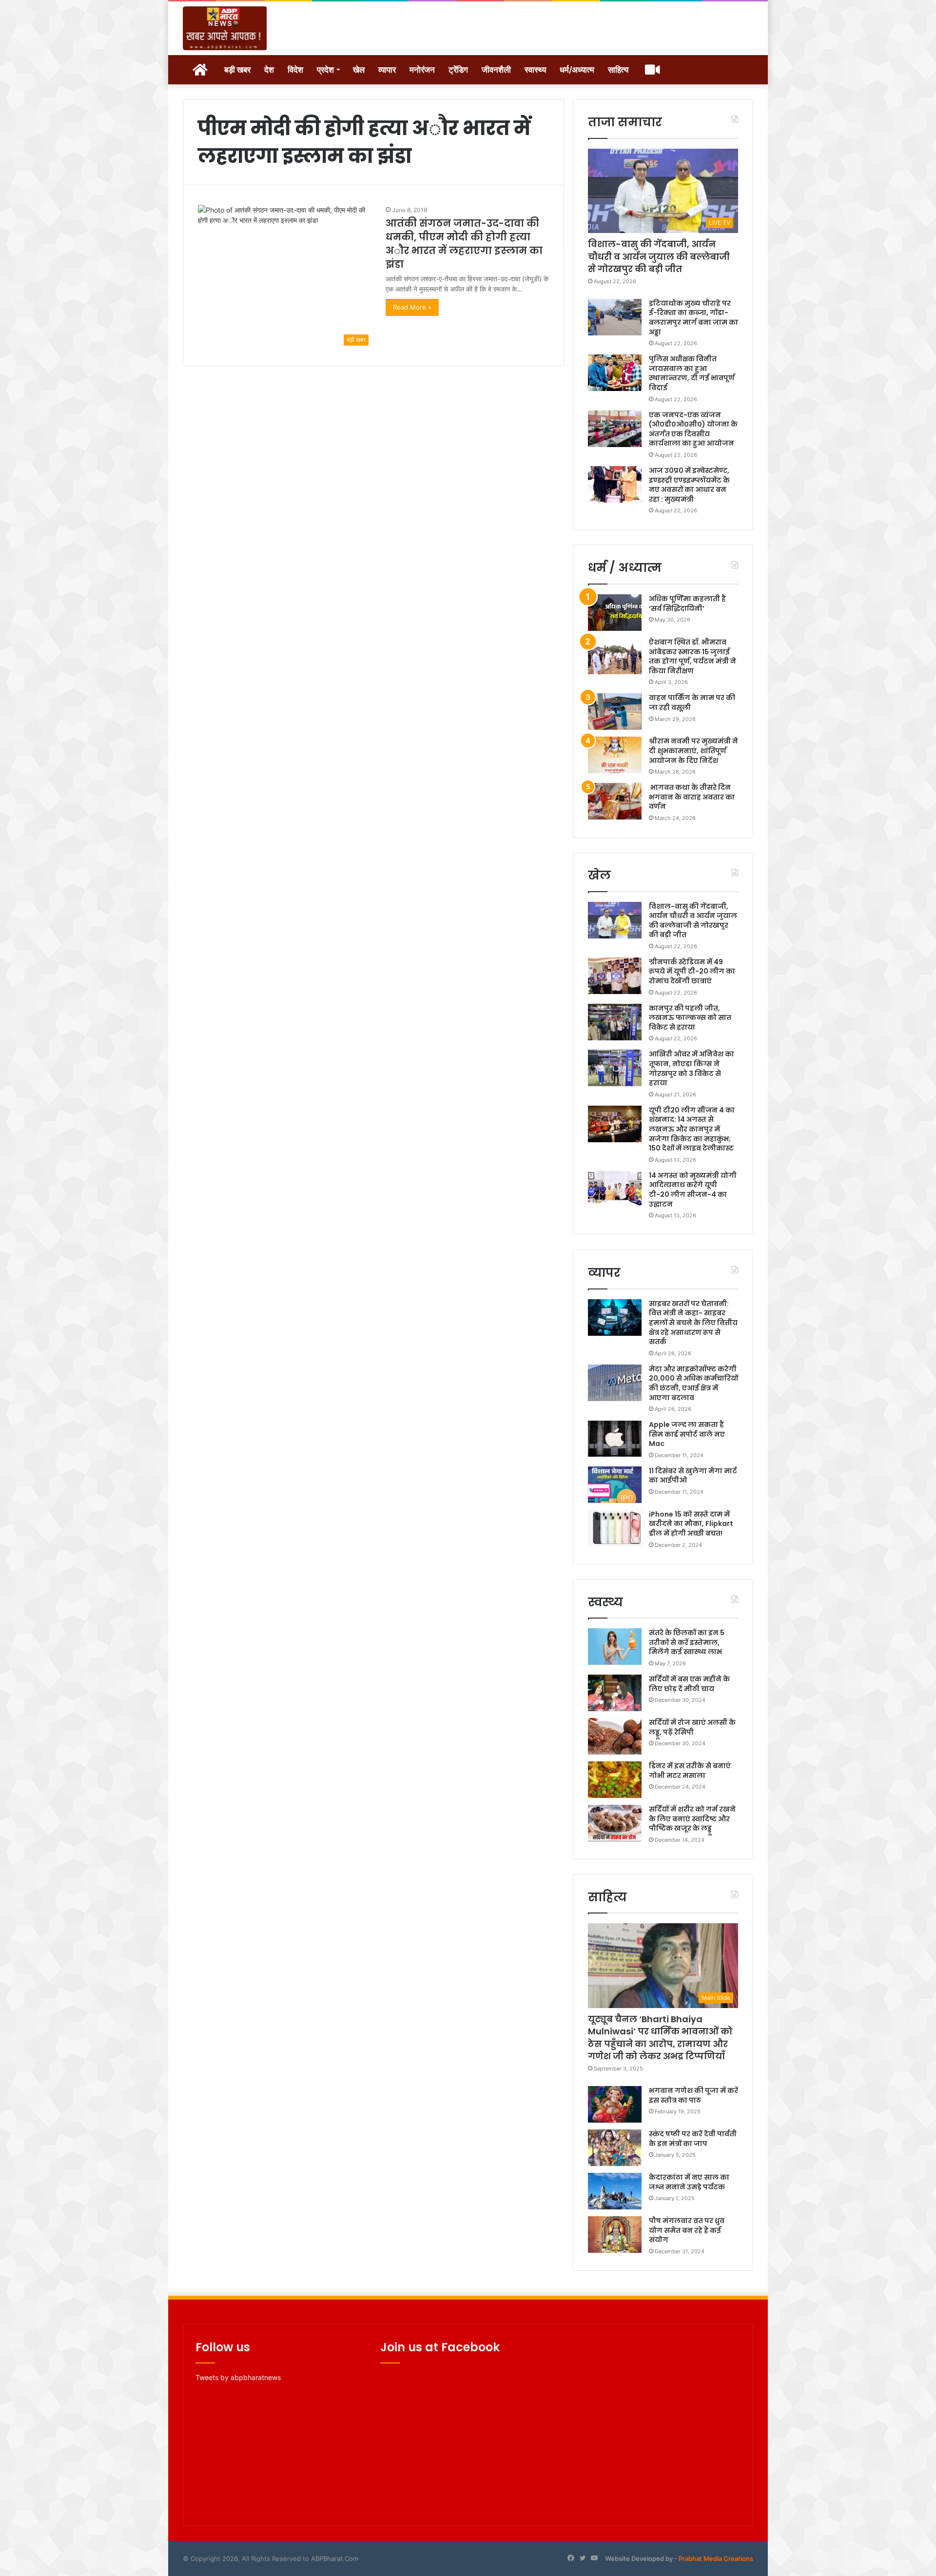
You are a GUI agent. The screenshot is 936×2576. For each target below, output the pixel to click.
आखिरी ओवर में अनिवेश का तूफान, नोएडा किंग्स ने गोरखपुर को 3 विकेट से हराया (692, 1068)
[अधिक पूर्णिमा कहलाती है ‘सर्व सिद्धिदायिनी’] (615, 613)
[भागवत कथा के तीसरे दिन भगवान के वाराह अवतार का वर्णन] (615, 801)
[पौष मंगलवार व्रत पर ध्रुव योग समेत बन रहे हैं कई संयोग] (615, 2234)
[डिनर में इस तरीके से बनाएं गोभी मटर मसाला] (615, 1780)
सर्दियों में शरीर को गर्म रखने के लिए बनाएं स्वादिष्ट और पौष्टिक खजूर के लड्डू (692, 1819)
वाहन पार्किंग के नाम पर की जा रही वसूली (692, 703)
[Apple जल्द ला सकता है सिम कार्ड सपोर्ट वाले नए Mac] (615, 1438)
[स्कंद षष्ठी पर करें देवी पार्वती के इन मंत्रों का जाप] (615, 2148)
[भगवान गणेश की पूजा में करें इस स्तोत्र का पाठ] (615, 2104)
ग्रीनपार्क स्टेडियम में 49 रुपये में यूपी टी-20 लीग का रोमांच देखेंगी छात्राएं (692, 971)
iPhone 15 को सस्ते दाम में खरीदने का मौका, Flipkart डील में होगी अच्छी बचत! (691, 1524)
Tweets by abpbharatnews (238, 2377)
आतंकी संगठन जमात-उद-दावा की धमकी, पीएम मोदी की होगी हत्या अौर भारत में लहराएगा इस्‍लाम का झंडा (464, 244)
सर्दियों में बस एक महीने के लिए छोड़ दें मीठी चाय (689, 1684)
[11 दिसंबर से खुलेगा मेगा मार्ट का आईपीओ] (615, 1485)
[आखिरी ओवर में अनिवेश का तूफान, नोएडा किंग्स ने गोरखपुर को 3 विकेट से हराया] (615, 1068)
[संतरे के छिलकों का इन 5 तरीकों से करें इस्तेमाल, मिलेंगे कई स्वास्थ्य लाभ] (615, 1647)
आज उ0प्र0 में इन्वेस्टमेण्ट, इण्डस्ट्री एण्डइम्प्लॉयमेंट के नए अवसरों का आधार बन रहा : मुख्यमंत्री (689, 485)
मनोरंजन (422, 70)
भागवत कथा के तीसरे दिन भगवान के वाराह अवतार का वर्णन (692, 797)
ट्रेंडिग (458, 70)
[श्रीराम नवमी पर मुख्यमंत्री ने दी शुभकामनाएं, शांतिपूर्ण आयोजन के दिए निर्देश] (615, 755)
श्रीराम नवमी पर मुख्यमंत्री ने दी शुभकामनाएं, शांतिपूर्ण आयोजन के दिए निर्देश (693, 751)
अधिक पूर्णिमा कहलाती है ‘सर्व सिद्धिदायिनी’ (687, 604)
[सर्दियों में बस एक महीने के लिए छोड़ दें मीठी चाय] (615, 1693)
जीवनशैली (496, 70)
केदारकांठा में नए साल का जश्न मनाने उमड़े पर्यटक (689, 2182)
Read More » (412, 307)
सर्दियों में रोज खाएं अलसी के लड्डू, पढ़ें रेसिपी (692, 1727)
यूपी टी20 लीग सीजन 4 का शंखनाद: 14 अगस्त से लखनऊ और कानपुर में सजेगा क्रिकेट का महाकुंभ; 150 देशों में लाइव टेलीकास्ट (692, 1129)
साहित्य (618, 70)
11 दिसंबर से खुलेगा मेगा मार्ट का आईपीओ (693, 1476)
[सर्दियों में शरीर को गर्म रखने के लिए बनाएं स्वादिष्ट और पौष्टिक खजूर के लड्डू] (615, 1823)
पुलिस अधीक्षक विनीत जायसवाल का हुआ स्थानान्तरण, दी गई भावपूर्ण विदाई (692, 373)
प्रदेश (325, 70)
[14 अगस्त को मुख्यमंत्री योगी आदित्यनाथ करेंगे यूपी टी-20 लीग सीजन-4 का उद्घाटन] (615, 1189)
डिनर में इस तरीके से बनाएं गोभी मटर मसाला (690, 1771)
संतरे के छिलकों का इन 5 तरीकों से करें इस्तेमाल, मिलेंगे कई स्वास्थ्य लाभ (687, 1642)
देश (269, 70)
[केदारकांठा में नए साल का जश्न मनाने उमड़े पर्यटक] (615, 2191)
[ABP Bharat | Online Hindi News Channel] (225, 28)
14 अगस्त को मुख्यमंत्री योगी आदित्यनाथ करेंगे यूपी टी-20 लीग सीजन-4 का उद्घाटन (693, 1190)
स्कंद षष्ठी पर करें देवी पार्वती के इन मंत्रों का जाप (693, 2139)
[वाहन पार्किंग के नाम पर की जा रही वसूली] (615, 712)
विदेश (295, 70)
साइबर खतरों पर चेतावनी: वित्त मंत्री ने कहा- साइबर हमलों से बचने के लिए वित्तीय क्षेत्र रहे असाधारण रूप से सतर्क (693, 1323)
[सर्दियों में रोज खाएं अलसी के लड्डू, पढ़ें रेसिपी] (615, 1736)
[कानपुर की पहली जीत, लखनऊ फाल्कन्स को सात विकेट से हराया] (615, 1022)
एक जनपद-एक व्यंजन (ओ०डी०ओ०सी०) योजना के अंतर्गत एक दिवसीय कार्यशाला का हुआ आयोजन (693, 429)
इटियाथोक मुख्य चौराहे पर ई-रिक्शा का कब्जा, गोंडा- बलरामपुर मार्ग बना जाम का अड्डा (693, 318)
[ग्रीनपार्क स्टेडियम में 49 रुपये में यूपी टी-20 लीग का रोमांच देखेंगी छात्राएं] (615, 976)
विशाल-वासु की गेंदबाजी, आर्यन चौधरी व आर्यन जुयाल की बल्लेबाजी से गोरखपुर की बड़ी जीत (659, 256)
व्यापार (387, 70)
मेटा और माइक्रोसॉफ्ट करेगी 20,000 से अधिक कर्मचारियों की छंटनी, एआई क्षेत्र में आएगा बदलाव (693, 1383)
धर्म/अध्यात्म (577, 70)
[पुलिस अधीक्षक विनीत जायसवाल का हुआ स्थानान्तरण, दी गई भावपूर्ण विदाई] (615, 373)
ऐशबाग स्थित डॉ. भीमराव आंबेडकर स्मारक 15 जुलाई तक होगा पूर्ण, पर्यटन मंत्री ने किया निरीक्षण (692, 656)
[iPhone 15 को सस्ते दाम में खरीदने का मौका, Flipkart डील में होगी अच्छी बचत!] (615, 1528)
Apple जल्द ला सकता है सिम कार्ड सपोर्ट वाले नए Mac (687, 1434)
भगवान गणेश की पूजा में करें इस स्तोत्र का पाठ (693, 2095)
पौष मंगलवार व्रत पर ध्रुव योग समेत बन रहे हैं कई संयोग (687, 2230)
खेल (359, 70)
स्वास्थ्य (535, 70)
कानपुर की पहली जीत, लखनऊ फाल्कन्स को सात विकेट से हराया (690, 1018)
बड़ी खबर (237, 70)
